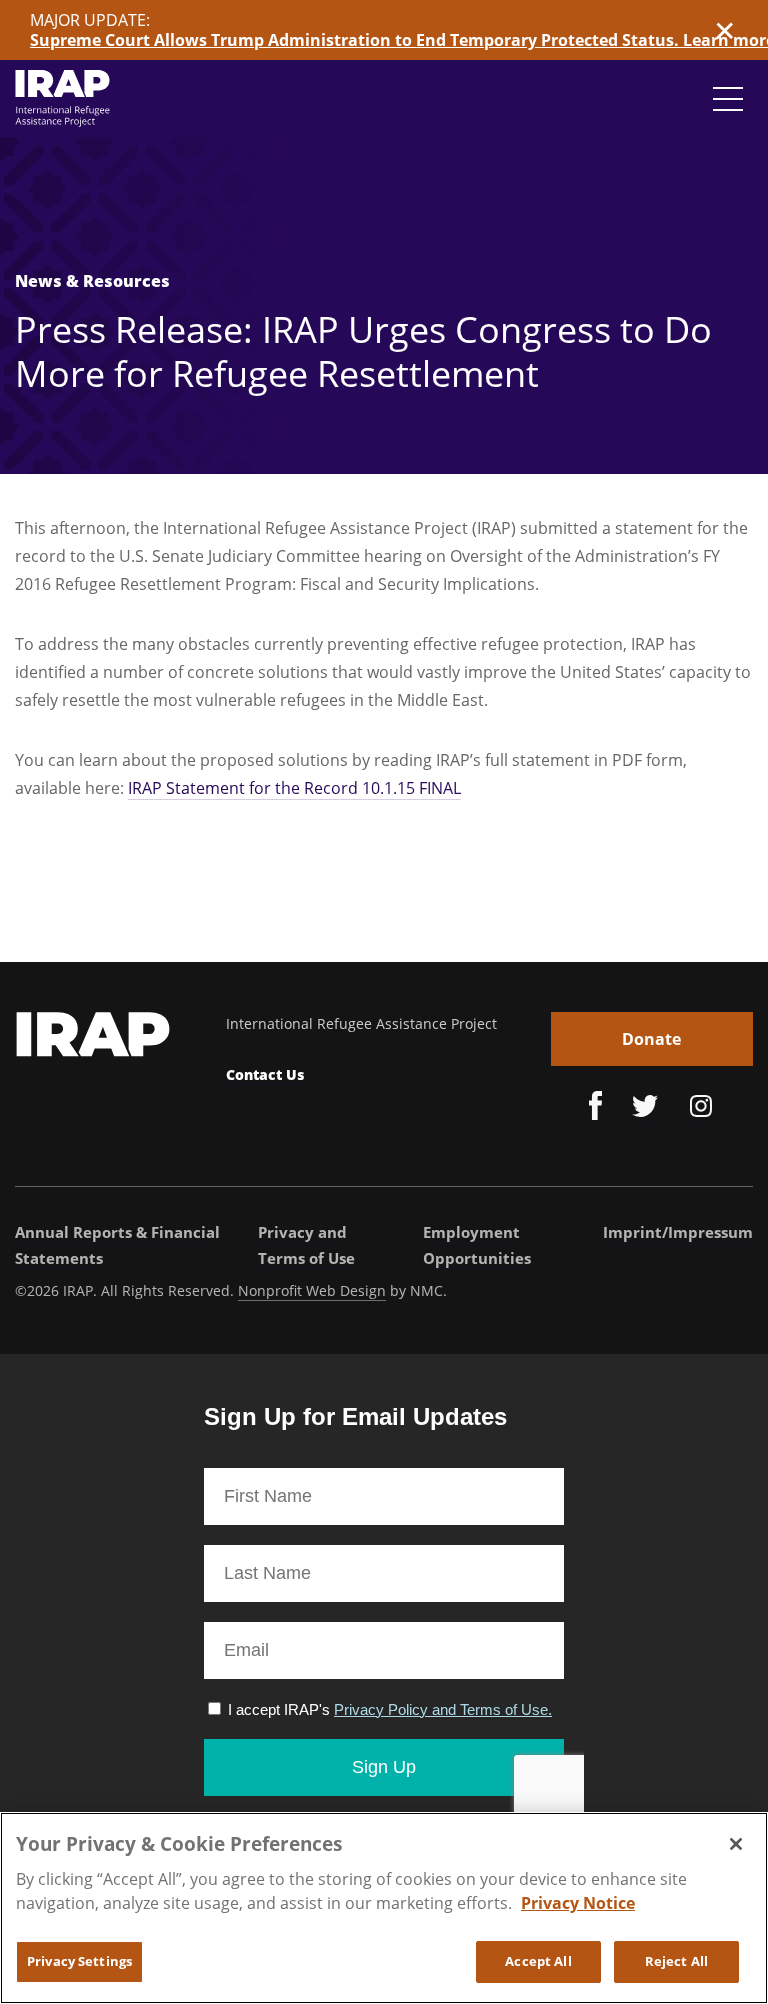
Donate (651, 1039)
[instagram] (701, 1109)
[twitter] (645, 1109)
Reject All (676, 1961)
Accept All (538, 1961)
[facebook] (595, 1108)
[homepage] (62, 98)
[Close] (736, 1844)
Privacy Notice (578, 1903)
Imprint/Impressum (678, 1232)
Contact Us (265, 1074)
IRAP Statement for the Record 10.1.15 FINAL (294, 788)
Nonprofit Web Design (312, 1290)
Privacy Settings (79, 1961)
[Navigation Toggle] (728, 99)
